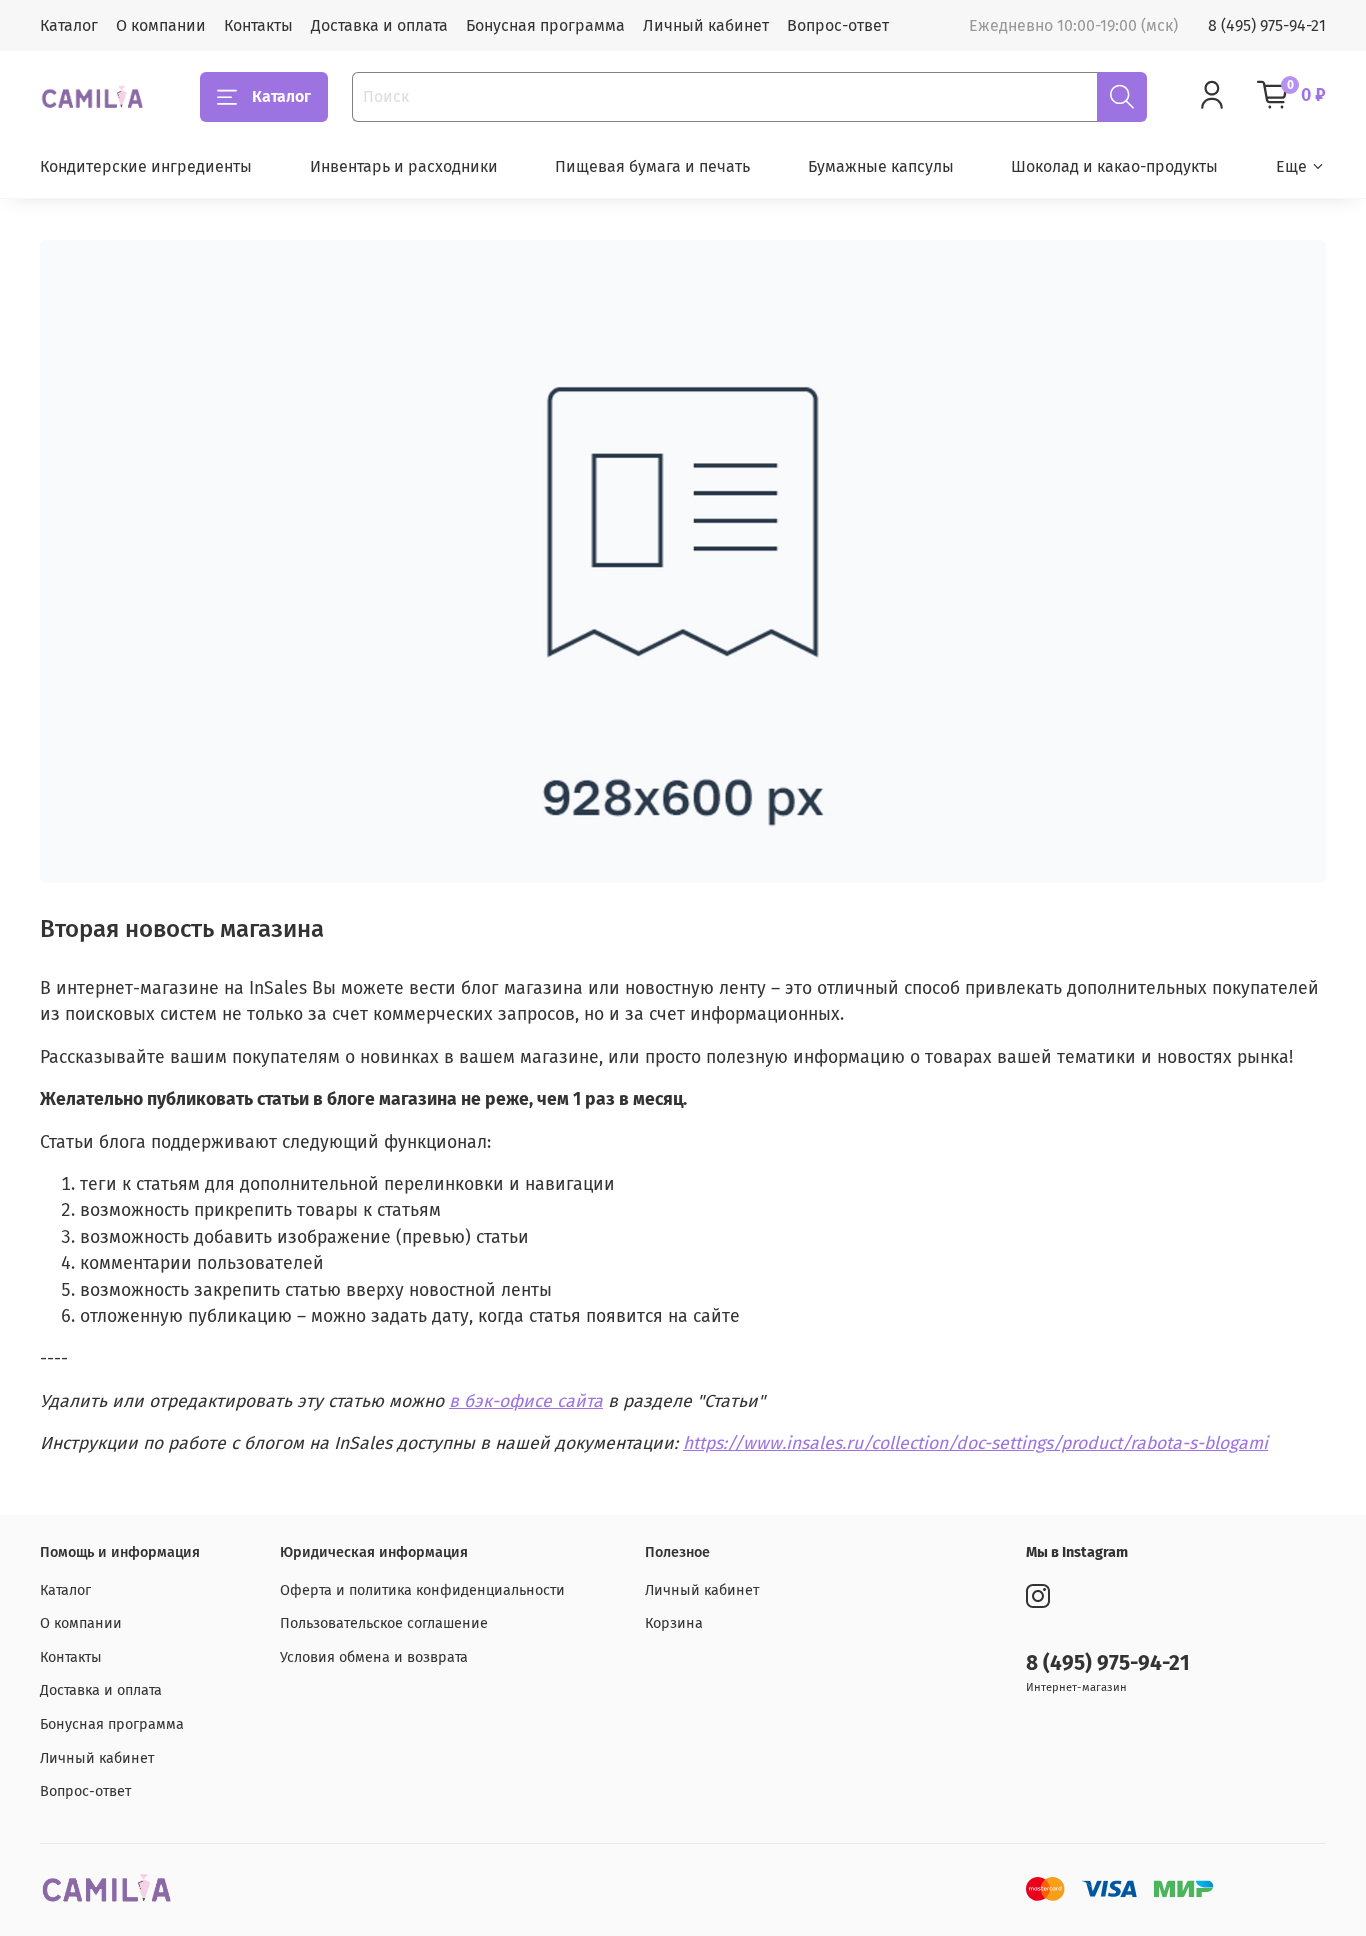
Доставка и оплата (379, 25)
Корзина (674, 1623)
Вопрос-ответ (838, 25)
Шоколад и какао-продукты (1114, 166)
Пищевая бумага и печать (652, 166)
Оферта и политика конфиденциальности (422, 1590)
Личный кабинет (706, 25)
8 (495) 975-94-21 (1267, 25)
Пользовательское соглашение (384, 1623)
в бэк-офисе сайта (526, 1401)
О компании (161, 25)
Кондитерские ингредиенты (146, 166)
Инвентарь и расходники (404, 166)
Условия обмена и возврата (374, 1657)
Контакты (258, 25)
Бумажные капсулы (881, 166)
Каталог (69, 25)
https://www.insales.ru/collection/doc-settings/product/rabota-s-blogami (975, 1443)
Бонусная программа (545, 25)
